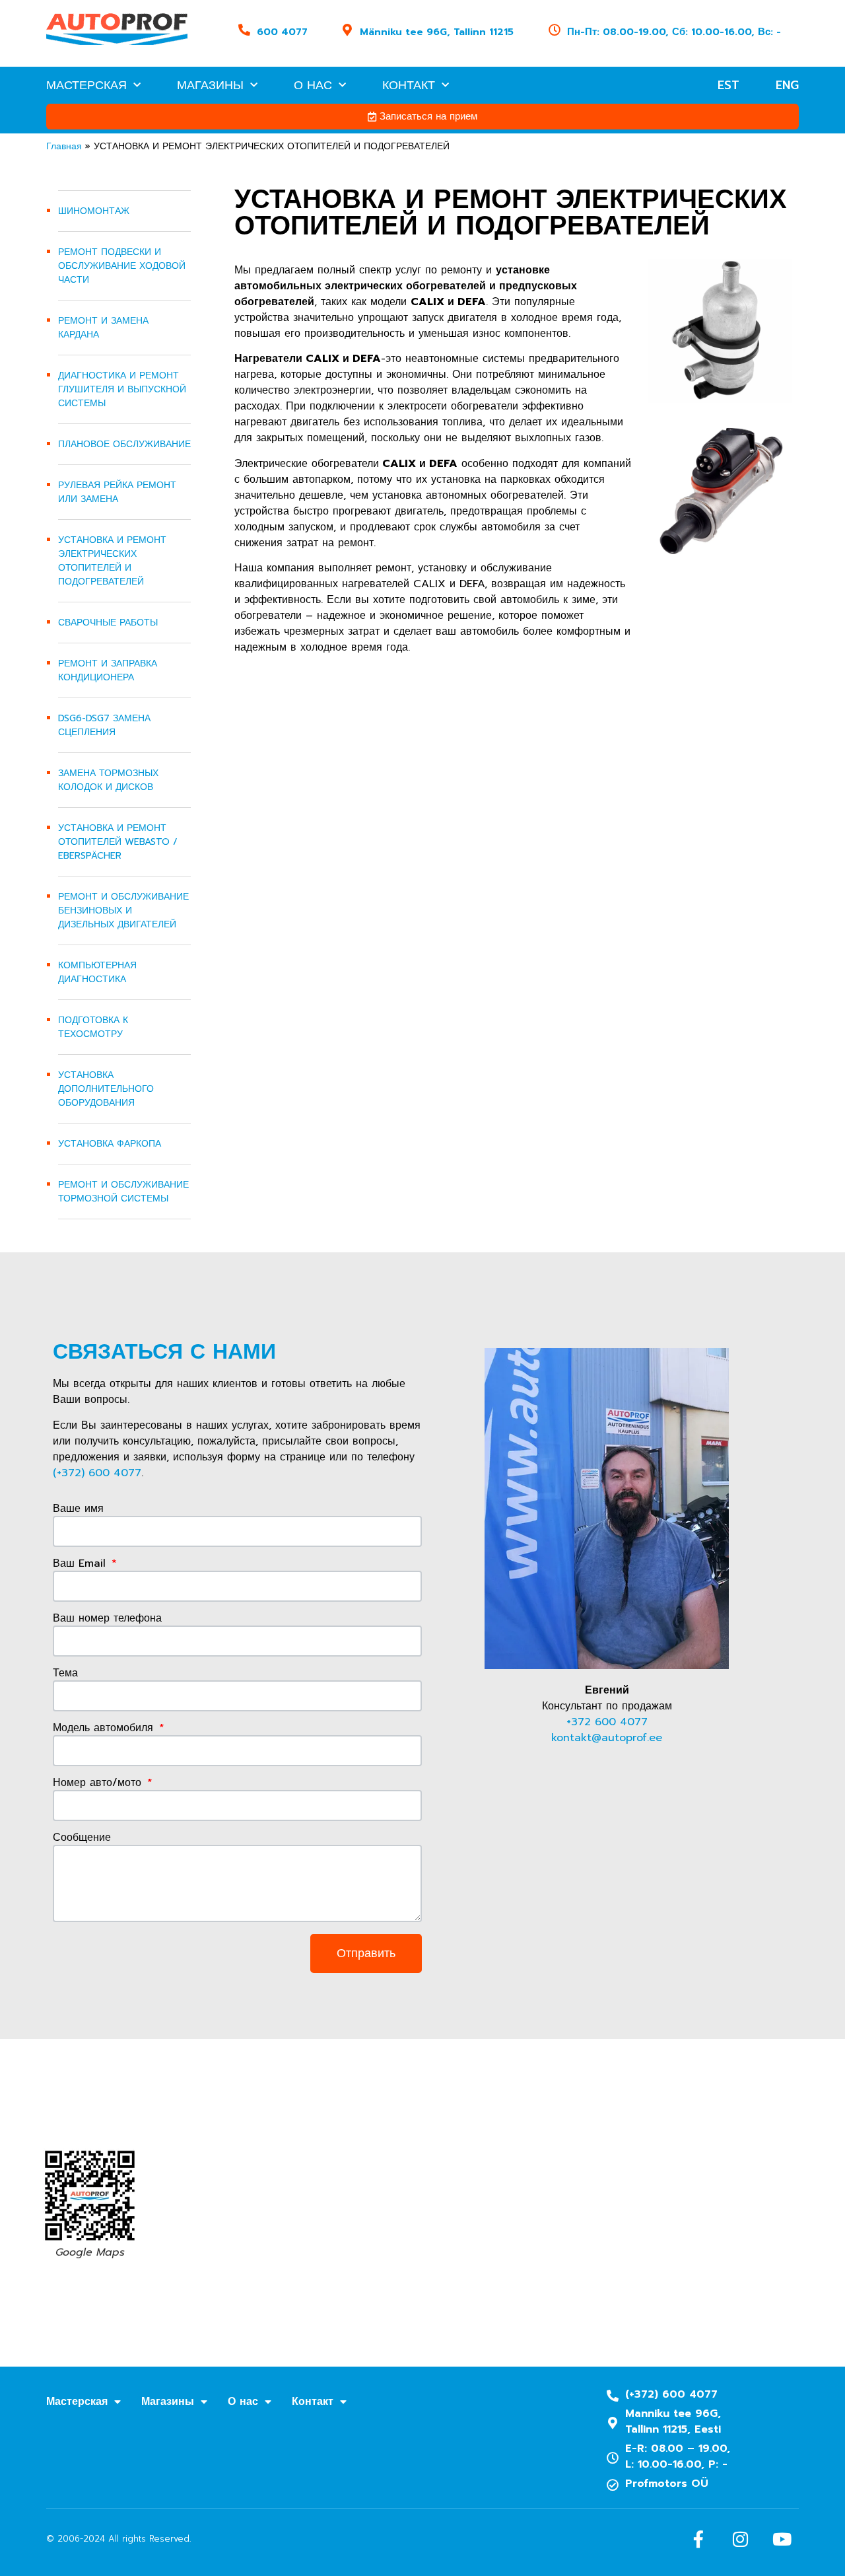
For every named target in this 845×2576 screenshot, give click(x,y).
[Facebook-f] (698, 2539)
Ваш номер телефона (107, 1619)
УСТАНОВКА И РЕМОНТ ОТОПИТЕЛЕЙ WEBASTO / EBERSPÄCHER (118, 842)
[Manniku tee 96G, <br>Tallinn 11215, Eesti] (613, 2423)
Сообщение (82, 1839)
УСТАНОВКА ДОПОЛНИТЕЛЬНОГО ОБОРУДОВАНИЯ (106, 1089)
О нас (313, 85)
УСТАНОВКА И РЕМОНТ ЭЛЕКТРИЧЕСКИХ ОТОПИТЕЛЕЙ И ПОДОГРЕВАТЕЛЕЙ (112, 561)
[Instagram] (740, 2539)
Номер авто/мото (99, 1784)
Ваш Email (81, 1564)
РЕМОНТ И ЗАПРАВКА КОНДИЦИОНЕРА (108, 670)
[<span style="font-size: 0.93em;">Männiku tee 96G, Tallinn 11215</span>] (347, 30)
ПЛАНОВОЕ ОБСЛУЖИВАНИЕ (124, 444)
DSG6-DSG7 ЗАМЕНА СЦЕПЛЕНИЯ (104, 725)
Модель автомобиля (105, 1729)
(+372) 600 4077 (97, 1473)
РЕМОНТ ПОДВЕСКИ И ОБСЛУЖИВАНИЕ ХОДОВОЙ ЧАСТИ (122, 266)
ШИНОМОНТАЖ (94, 211)
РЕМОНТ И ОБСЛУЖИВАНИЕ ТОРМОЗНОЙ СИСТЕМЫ (123, 1192)
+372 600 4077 (607, 1722)
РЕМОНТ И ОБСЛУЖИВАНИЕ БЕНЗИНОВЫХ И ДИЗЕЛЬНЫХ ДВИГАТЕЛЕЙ (123, 911)
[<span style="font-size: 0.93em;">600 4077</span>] (244, 30)
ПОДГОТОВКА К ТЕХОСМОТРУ (93, 1027)
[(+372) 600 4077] (613, 2396)
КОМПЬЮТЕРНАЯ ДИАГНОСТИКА (97, 972)
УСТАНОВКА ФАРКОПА (110, 1144)
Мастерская (86, 85)
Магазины (210, 85)
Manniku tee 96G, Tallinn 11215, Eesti (673, 2421)
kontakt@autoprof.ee (607, 1738)
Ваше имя (78, 1510)
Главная (64, 146)
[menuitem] (728, 85)
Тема (65, 1674)
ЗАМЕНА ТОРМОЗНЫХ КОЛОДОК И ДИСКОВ (108, 780)
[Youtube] (782, 2539)
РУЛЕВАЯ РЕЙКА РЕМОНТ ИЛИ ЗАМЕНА (117, 492)
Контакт (409, 85)
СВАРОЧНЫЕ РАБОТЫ (108, 623)
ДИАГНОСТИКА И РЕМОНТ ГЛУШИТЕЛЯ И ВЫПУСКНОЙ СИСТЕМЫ (122, 389)
